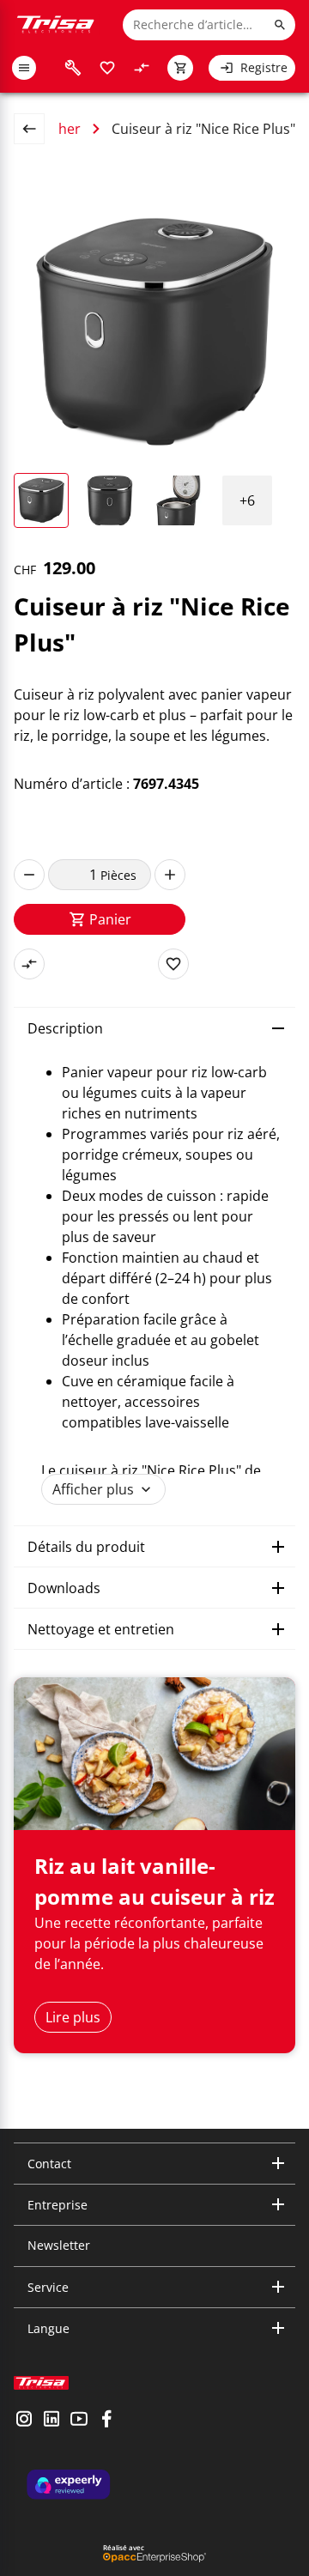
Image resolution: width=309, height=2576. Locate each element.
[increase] (170, 875)
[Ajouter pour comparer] (29, 964)
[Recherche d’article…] (280, 25)
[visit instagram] (24, 2421)
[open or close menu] (24, 68)
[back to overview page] (36, 129)
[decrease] (29, 875)
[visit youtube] (79, 2421)
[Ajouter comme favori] (173, 964)
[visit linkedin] (51, 2421)
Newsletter (59, 2245)
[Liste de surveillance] (107, 68)
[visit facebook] (106, 2421)
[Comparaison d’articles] (142, 68)
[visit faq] (73, 68)
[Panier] (180, 68)
